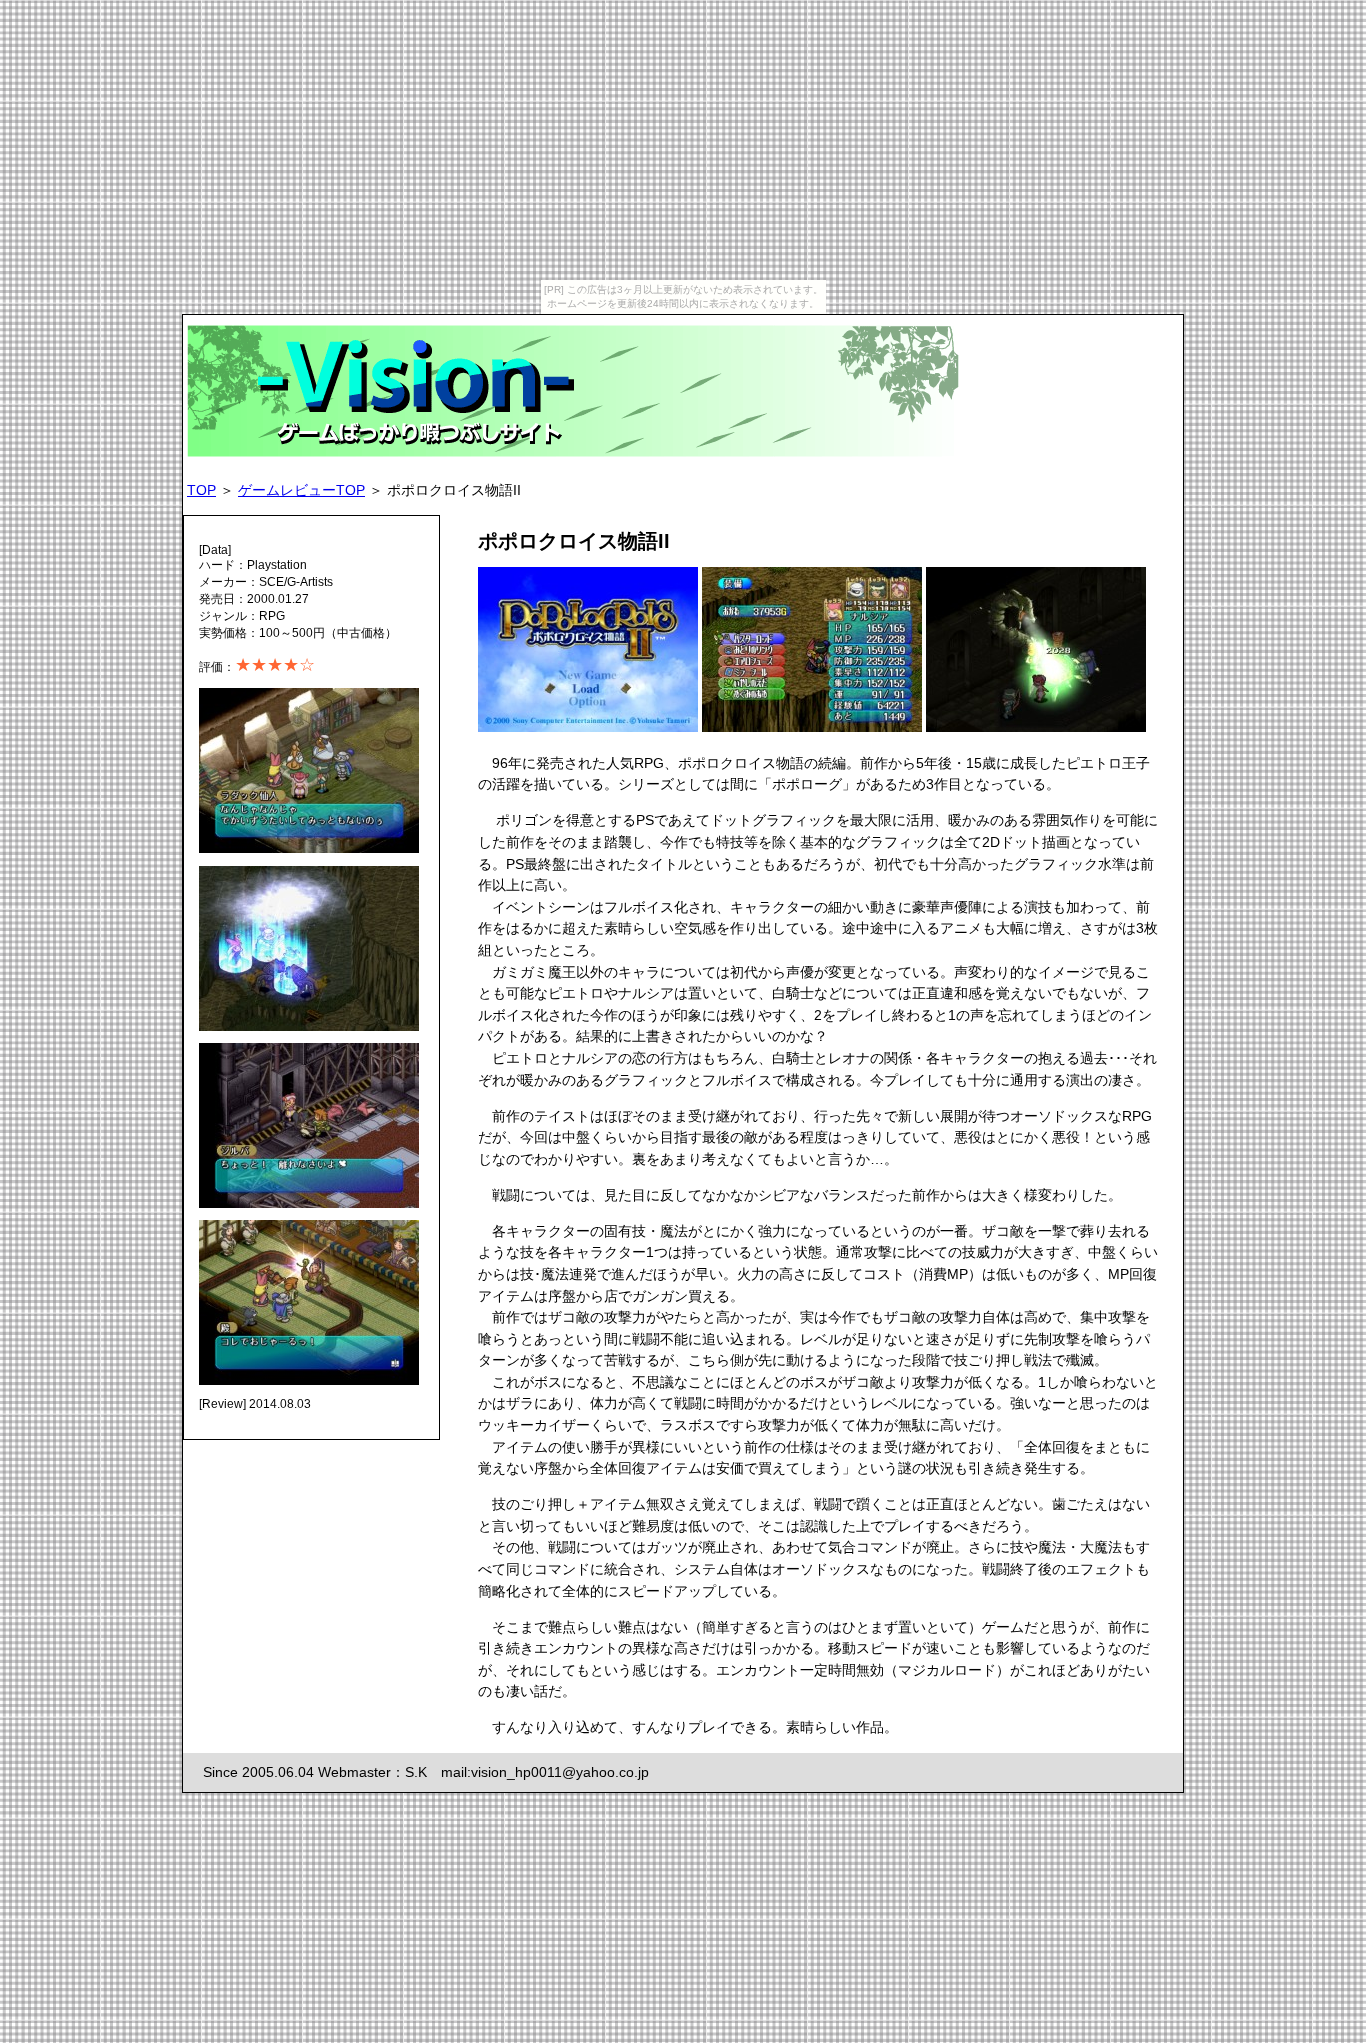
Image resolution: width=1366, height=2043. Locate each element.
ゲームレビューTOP (301, 490)
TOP (201, 490)
